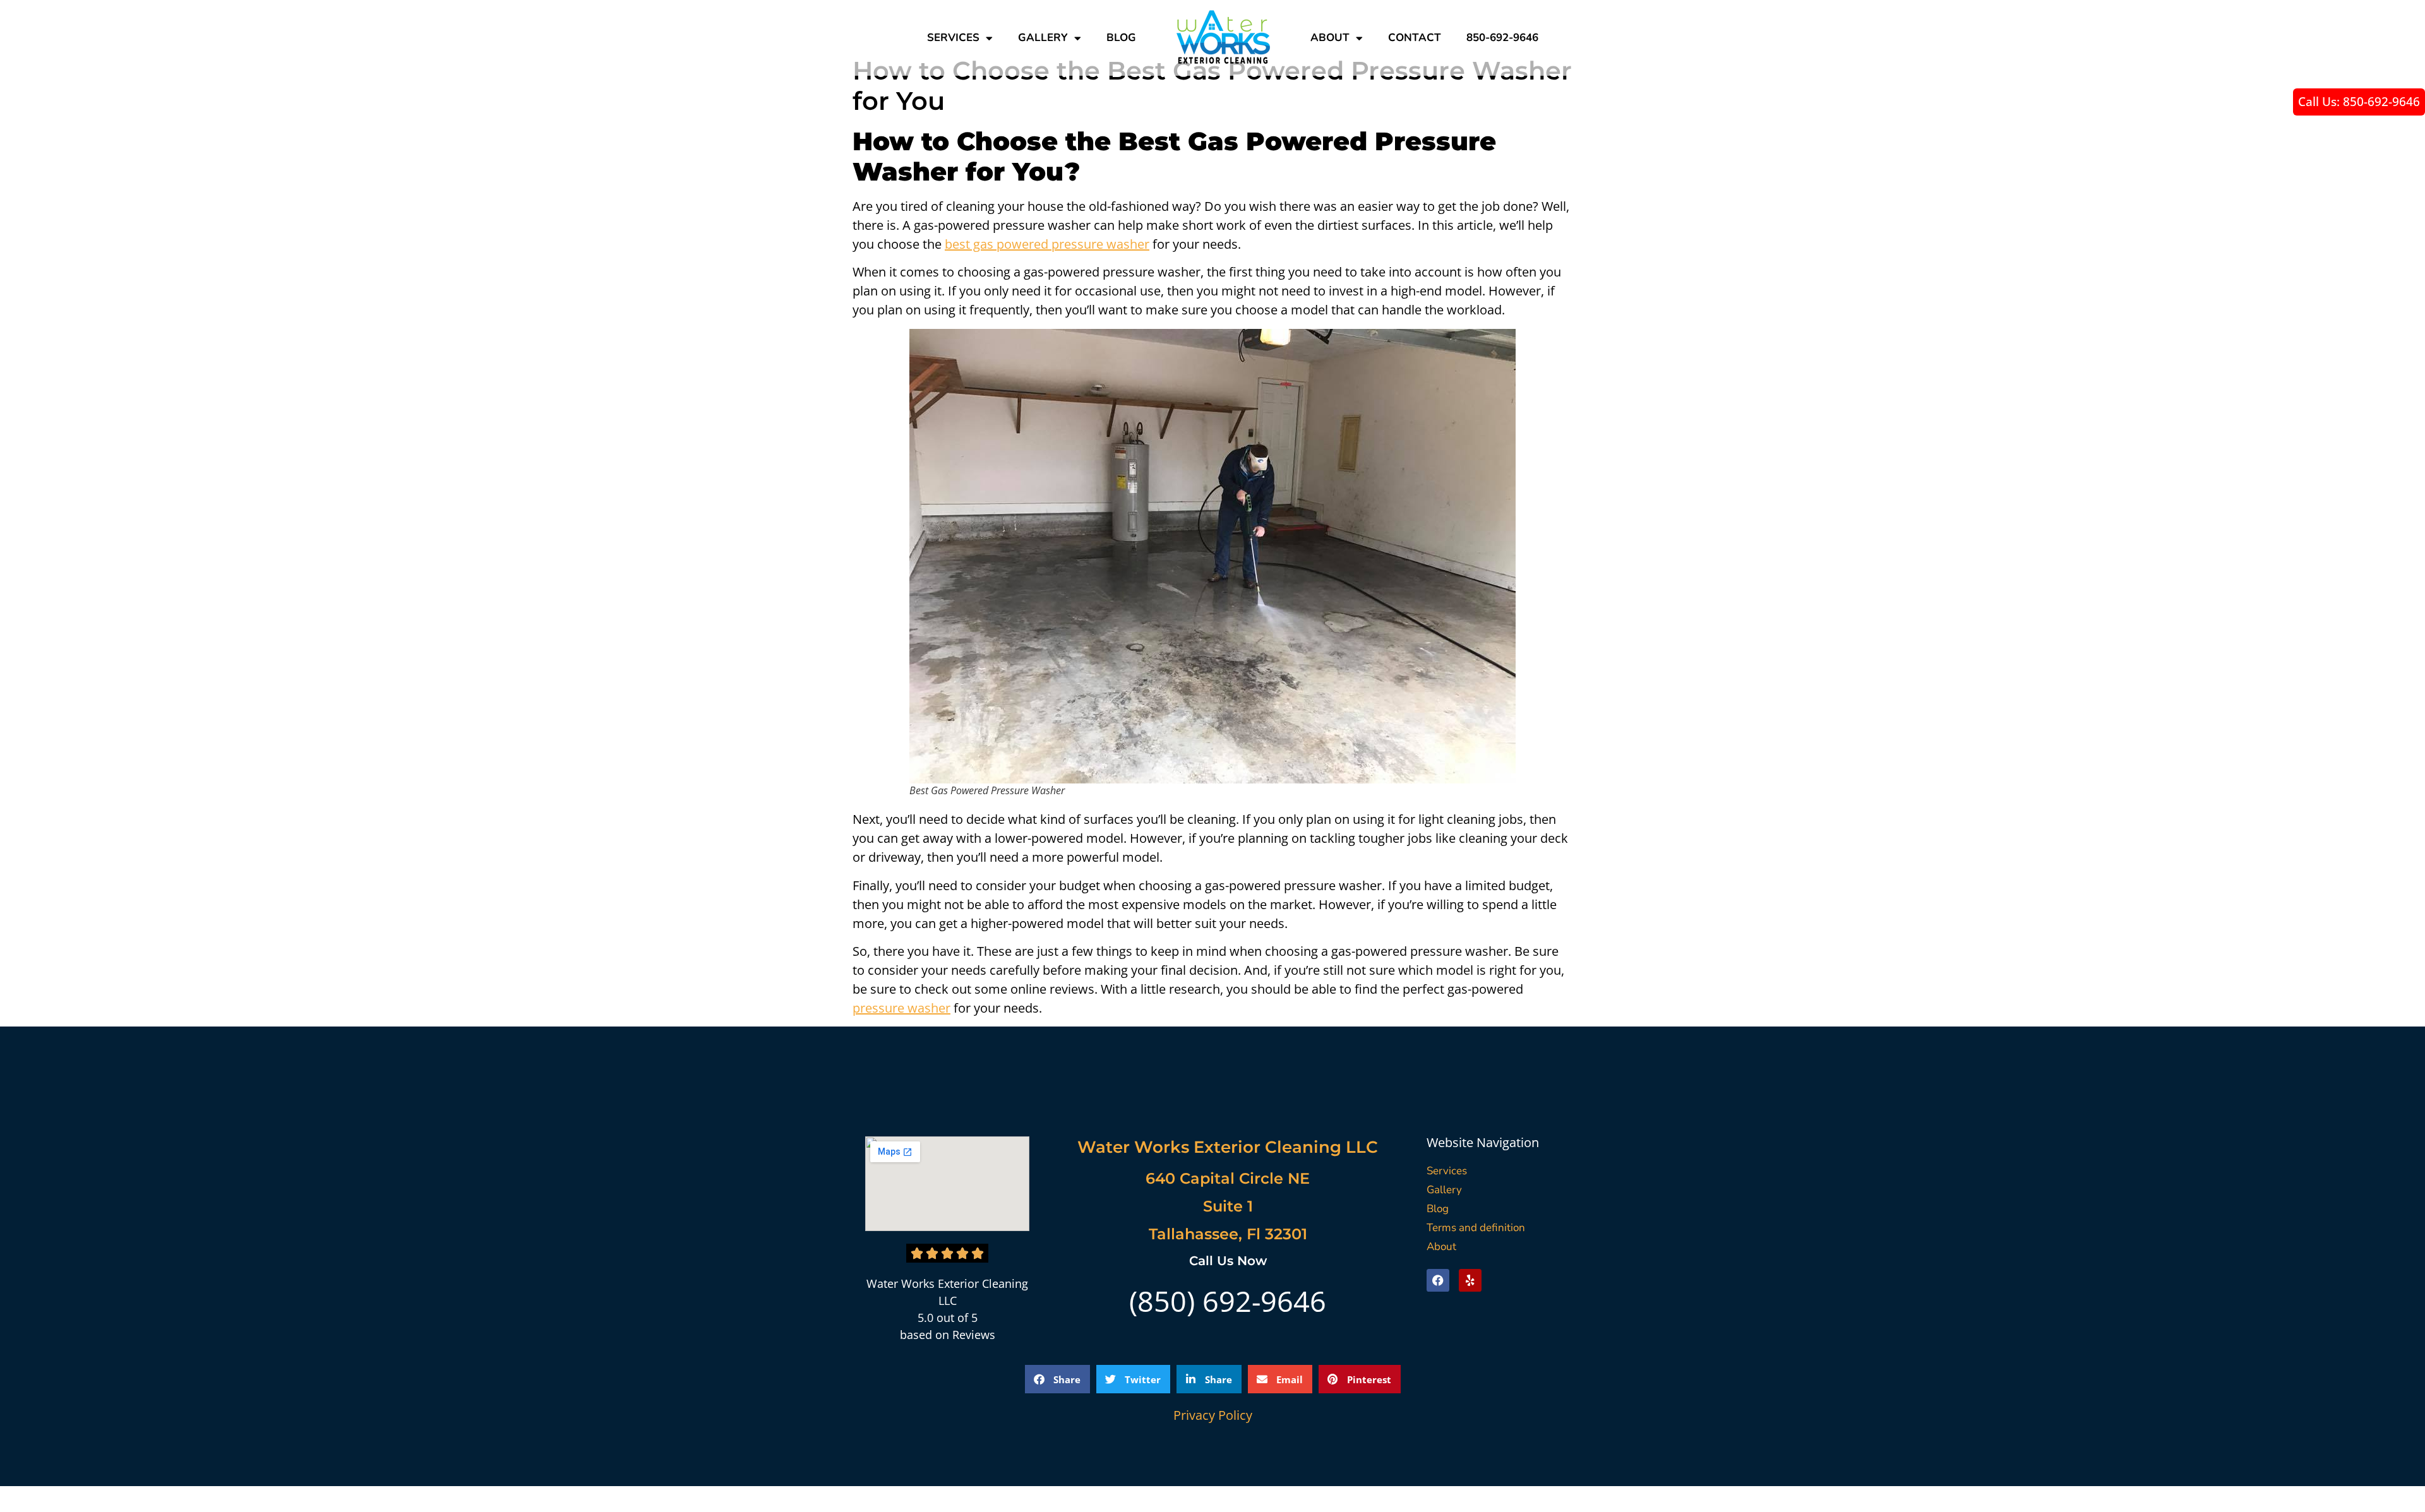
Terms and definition (1476, 1228)
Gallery (1043, 38)
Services (953, 38)
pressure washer (901, 1008)
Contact (1415, 38)
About (1330, 38)
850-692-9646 (1502, 38)
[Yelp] (1470, 1280)
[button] (1057, 1379)
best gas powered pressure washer (1047, 244)
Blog (1121, 38)
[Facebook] (1438, 1280)
